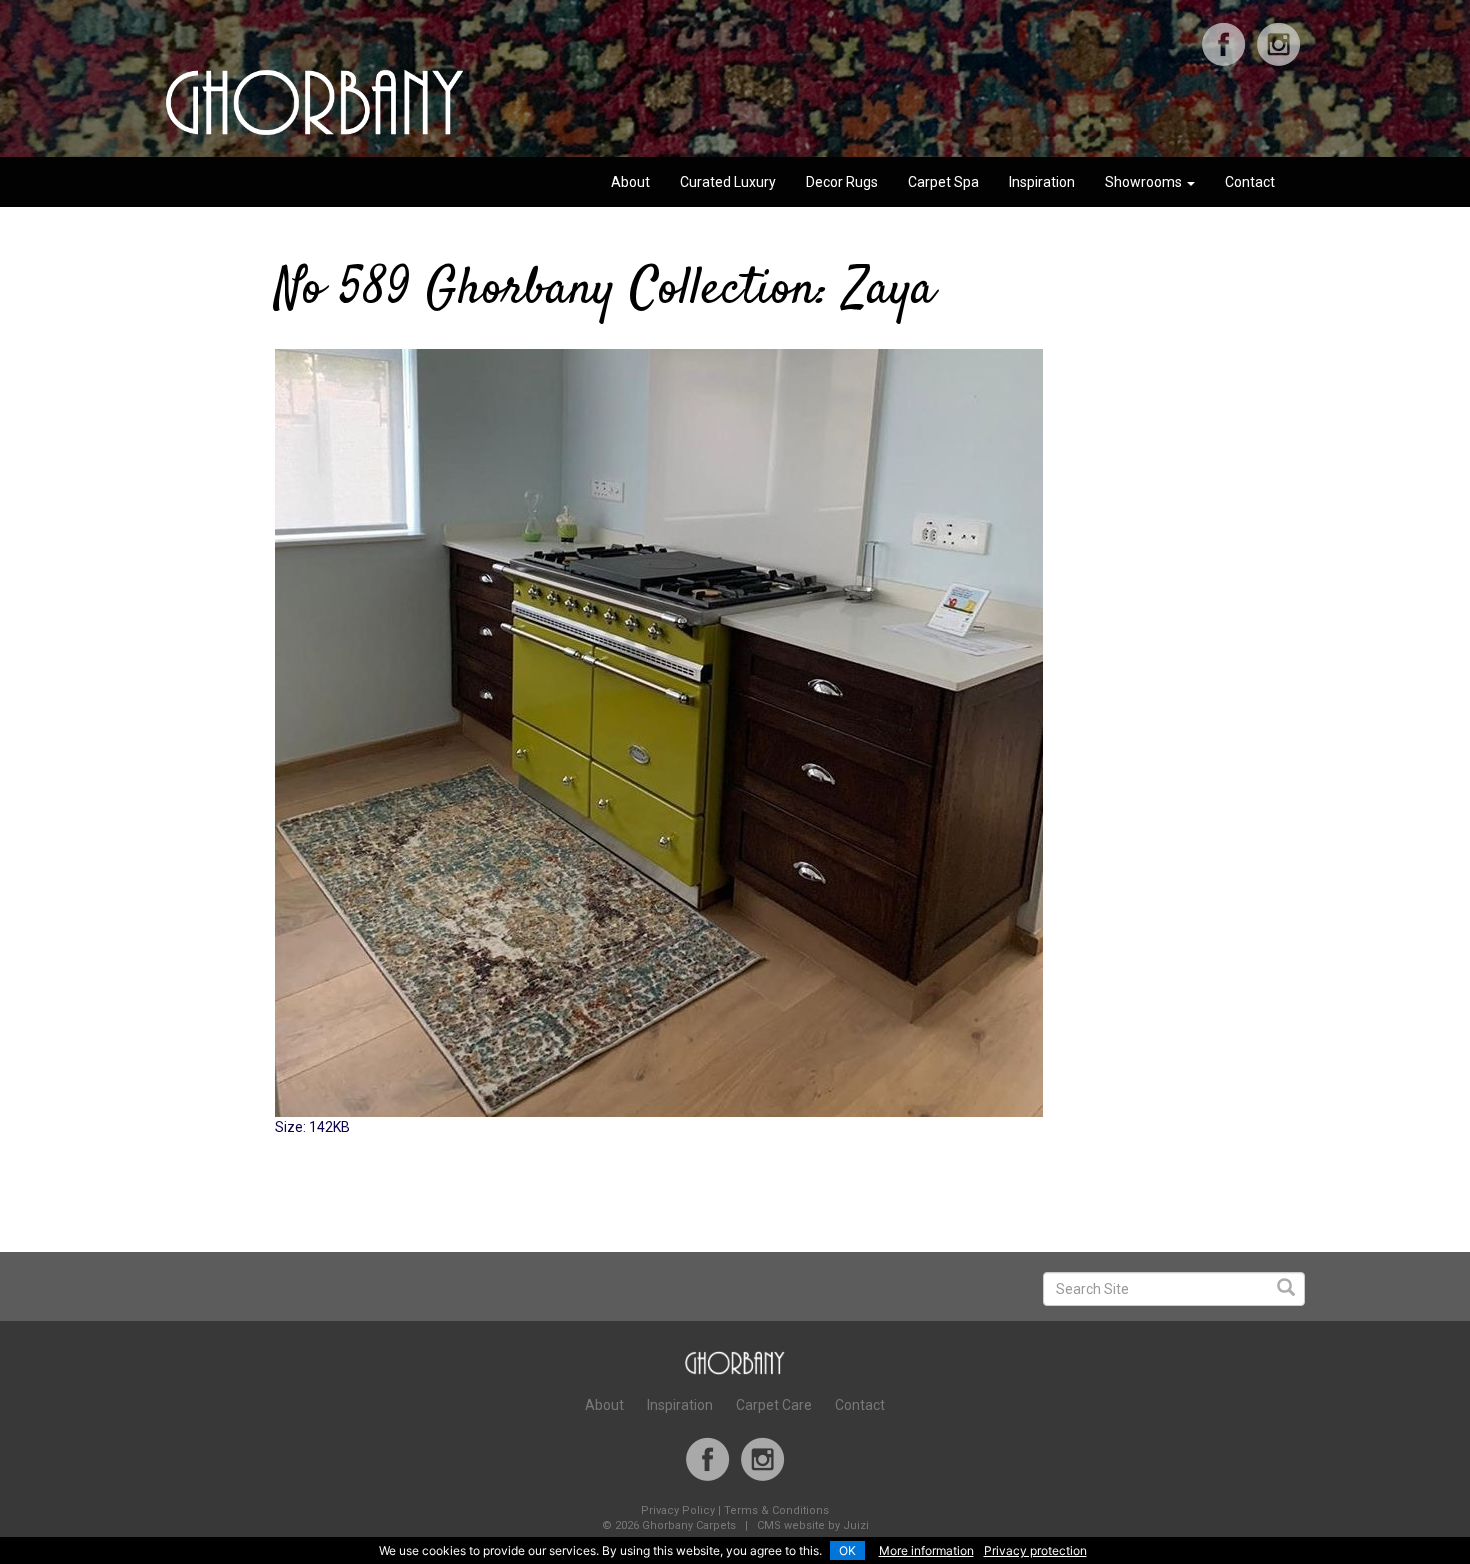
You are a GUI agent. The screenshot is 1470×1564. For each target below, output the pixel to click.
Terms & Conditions (776, 1510)
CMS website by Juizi (813, 1525)
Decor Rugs (842, 182)
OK (847, 1550)
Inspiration (1042, 182)
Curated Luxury (728, 182)
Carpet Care (774, 1405)
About (630, 182)
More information (926, 1550)
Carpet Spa (943, 182)
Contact (1250, 182)
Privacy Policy (678, 1510)
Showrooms (1145, 182)
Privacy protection (1035, 1550)
